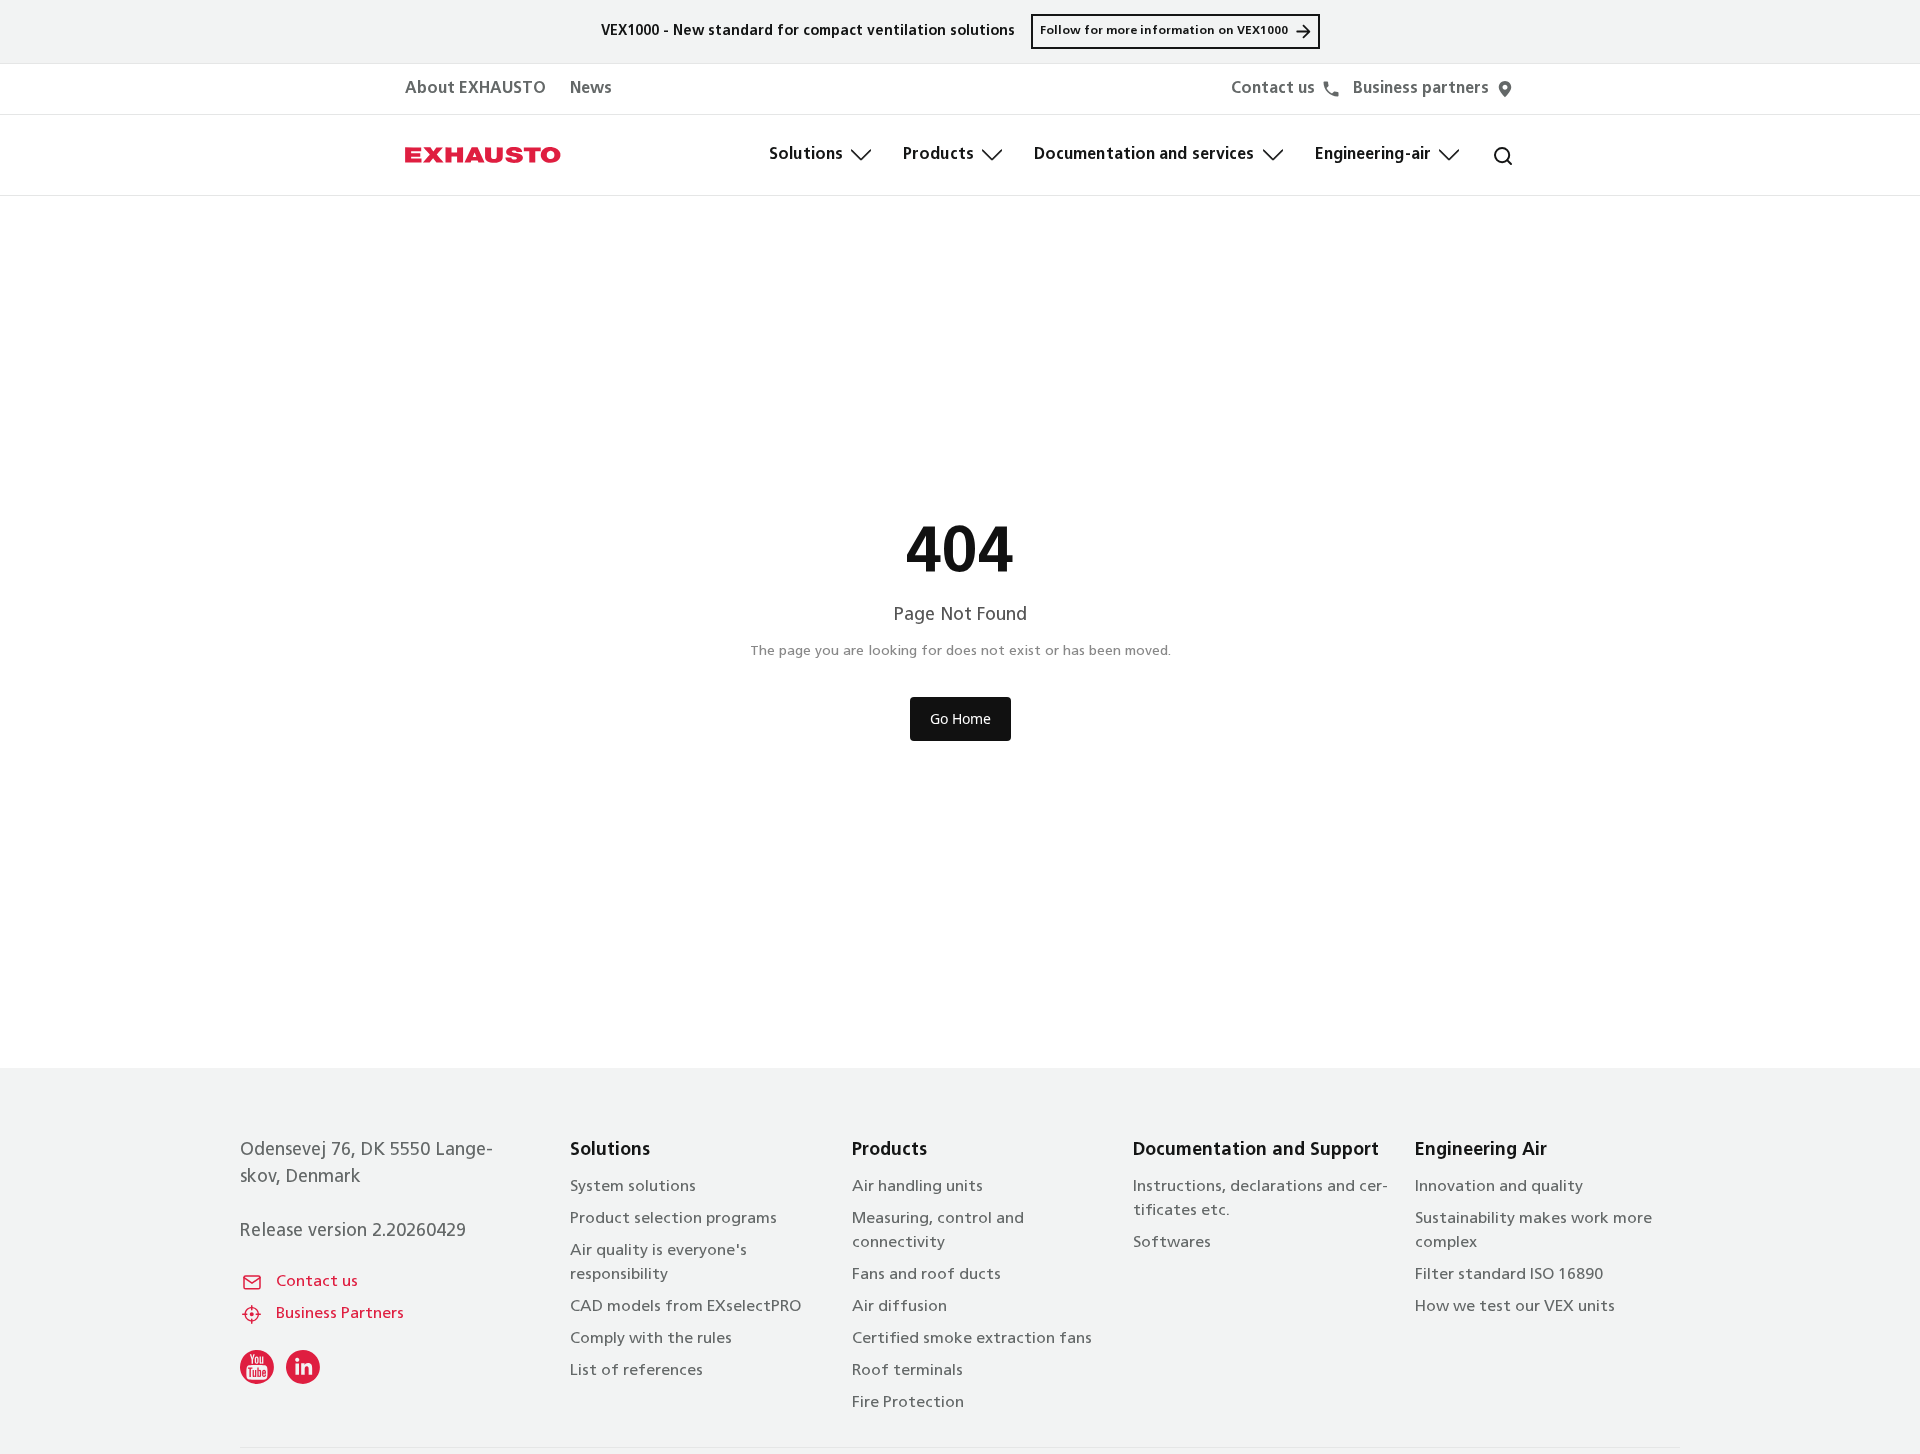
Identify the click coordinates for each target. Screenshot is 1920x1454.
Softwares (1172, 1243)
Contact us (317, 1282)
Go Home (960, 718)
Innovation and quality (1499, 1187)
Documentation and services (1144, 155)
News (591, 89)
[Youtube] (257, 1367)
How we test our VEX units (1515, 1307)
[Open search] (1487, 155)
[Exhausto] (483, 155)
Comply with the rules (651, 1339)
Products (938, 155)
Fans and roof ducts (926, 1275)
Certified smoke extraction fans (972, 1339)
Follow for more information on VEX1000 (1164, 31)
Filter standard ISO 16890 (1509, 1275)
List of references (636, 1371)
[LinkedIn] (303, 1367)
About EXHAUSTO (475, 89)
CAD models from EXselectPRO (685, 1307)
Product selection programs (673, 1219)
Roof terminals (907, 1371)
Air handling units (917, 1187)
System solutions (633, 1187)
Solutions (806, 155)
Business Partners (340, 1314)
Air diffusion (899, 1307)
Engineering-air (1373, 155)
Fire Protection (908, 1403)
